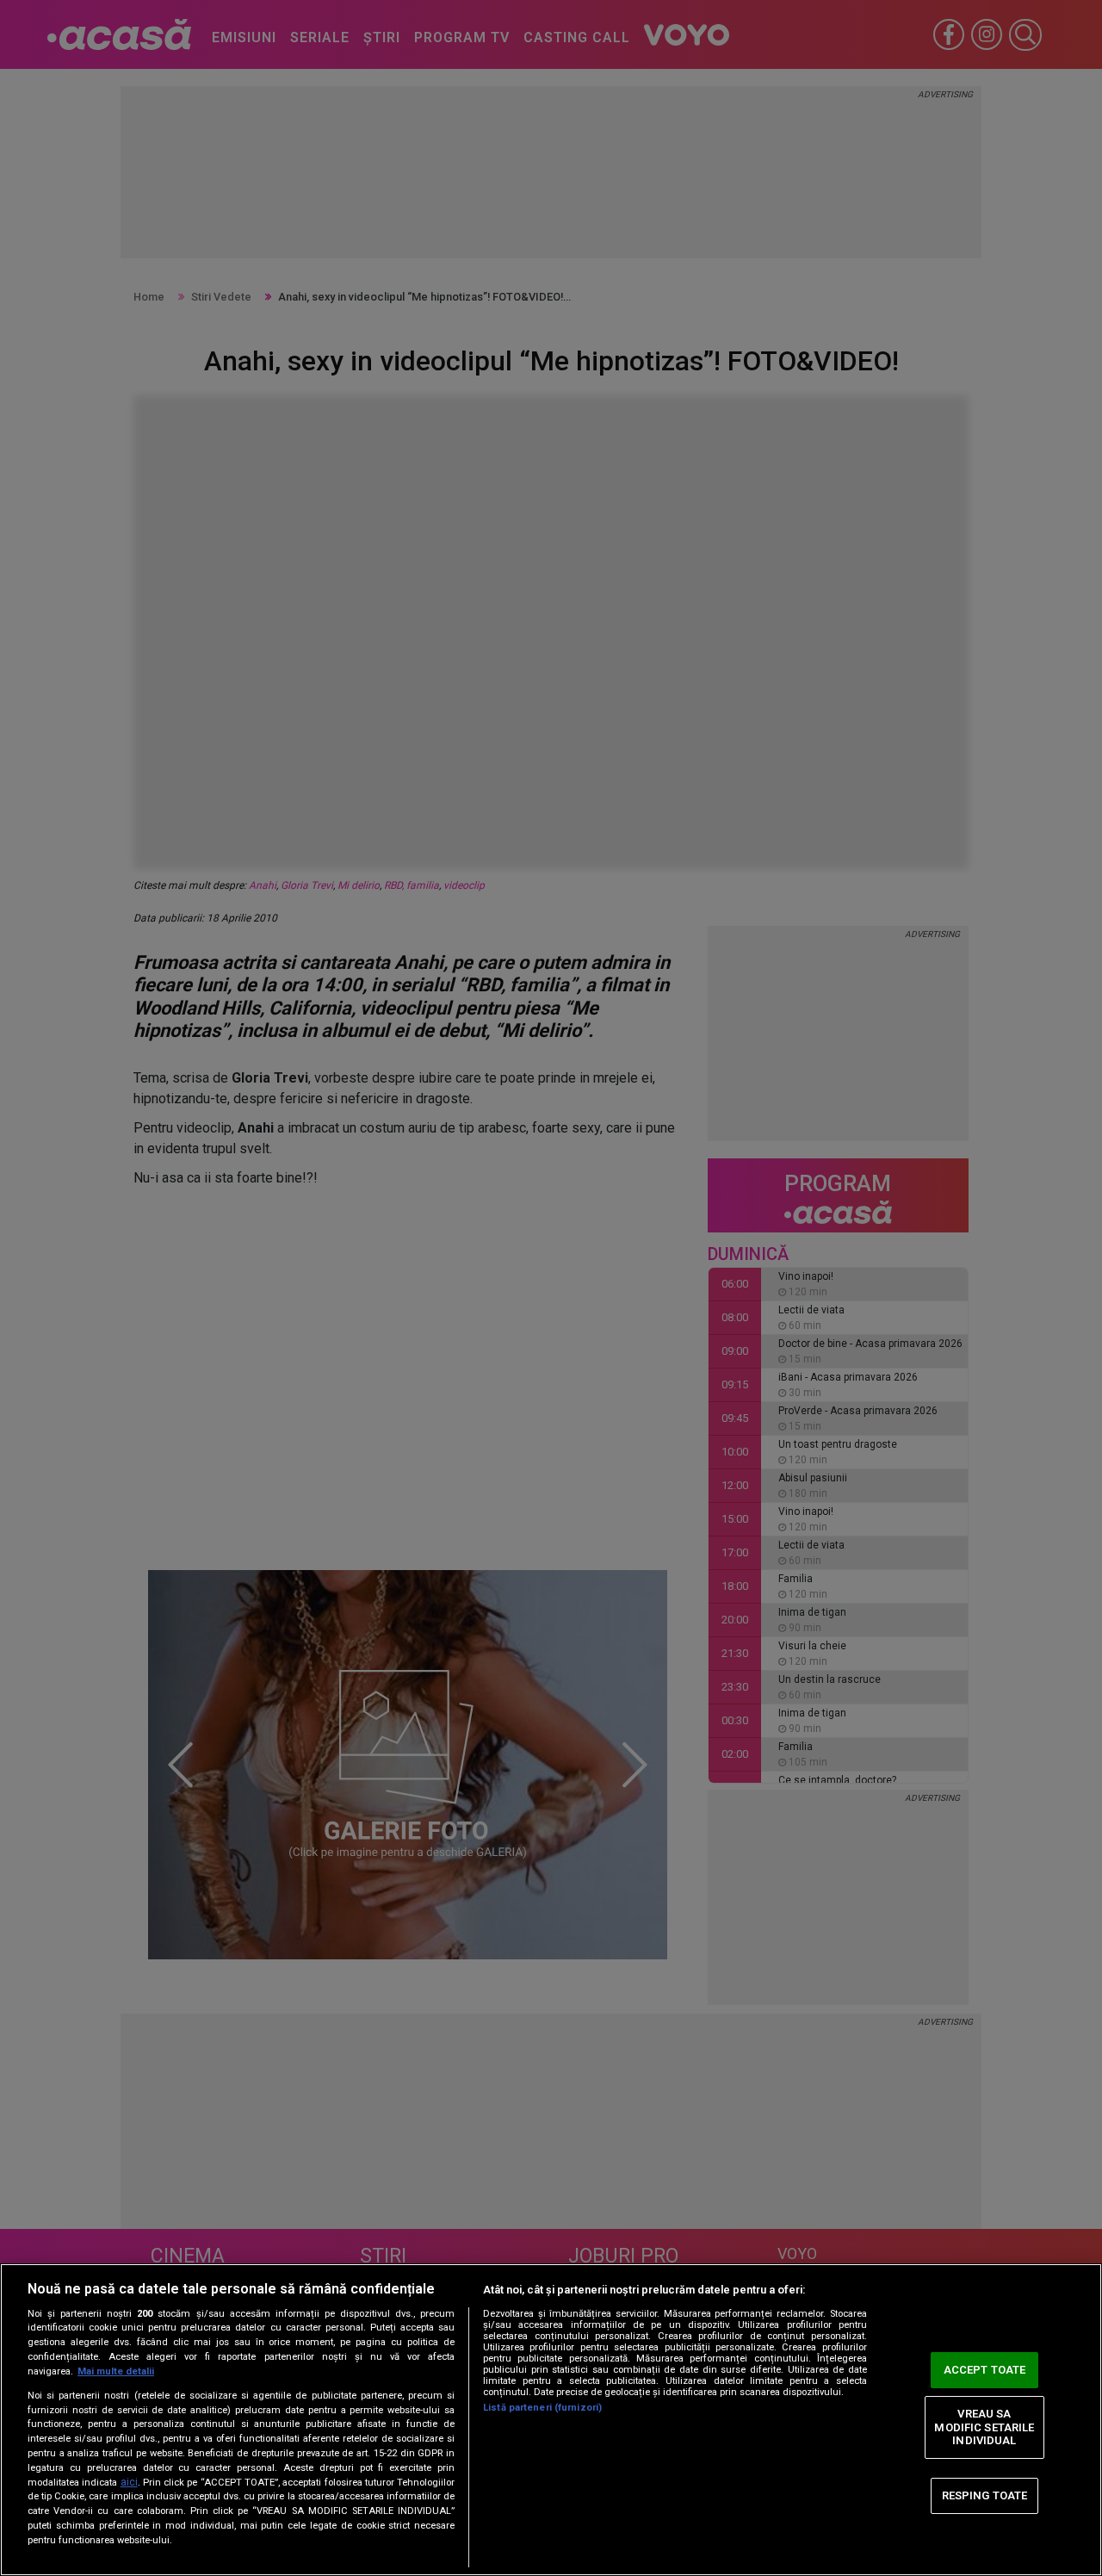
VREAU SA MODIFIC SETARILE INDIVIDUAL (984, 2427)
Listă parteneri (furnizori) (542, 2408)
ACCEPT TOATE (985, 2370)
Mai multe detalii (116, 2371)
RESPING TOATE (985, 2495)
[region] (551, 2420)
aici (129, 2482)
